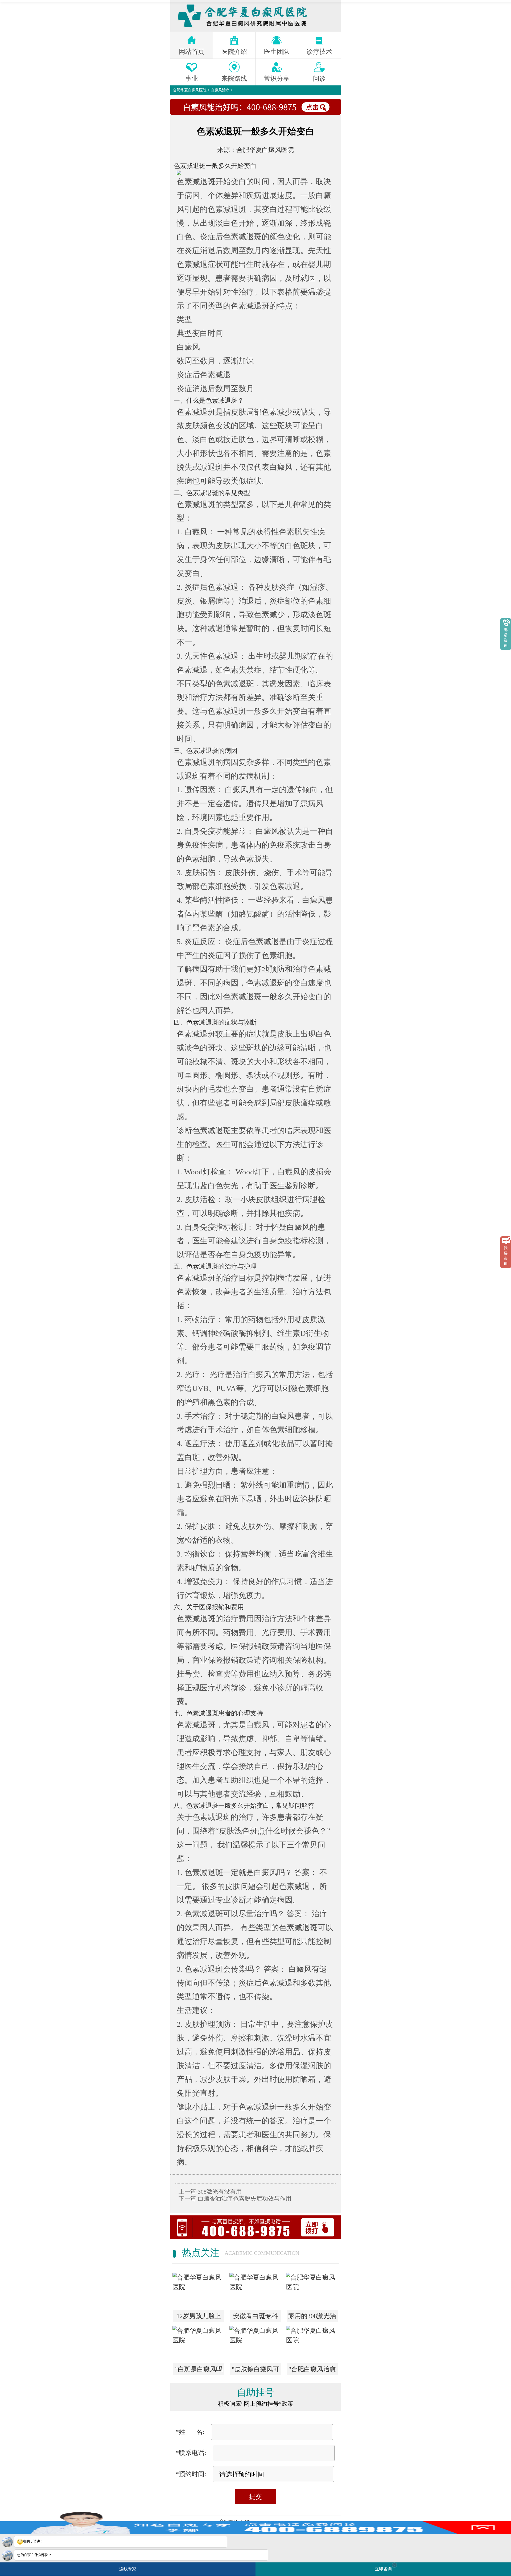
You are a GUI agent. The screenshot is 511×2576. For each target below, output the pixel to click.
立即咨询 (385, 2567)
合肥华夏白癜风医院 (190, 90)
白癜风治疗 (220, 90)
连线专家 (128, 2569)
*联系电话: (191, 2453)
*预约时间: (191, 2474)
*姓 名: (190, 2432)
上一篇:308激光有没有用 (210, 2192)
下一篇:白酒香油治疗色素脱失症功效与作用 (235, 2199)
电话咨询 (506, 638)
